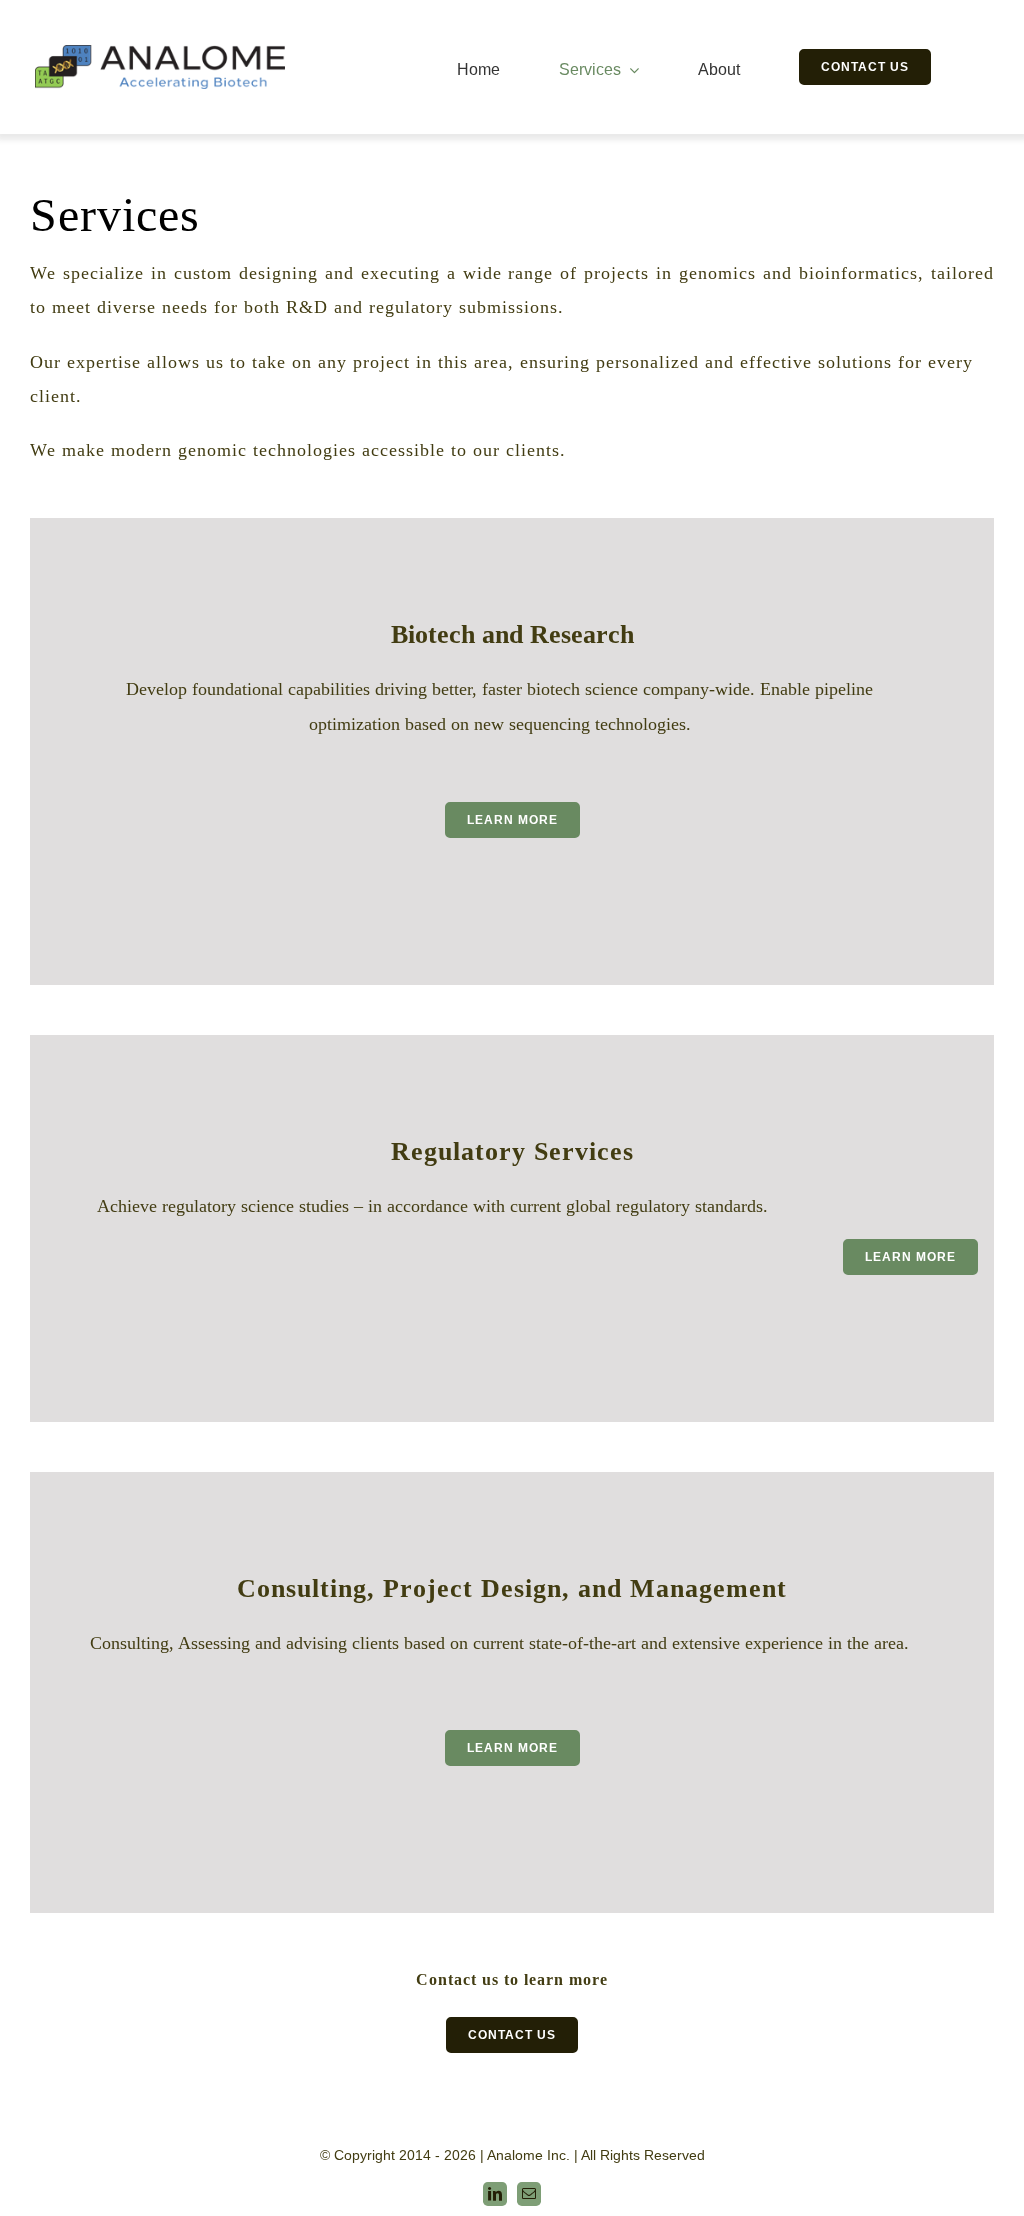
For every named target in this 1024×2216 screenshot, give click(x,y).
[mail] (529, 2194)
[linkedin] (495, 2194)
